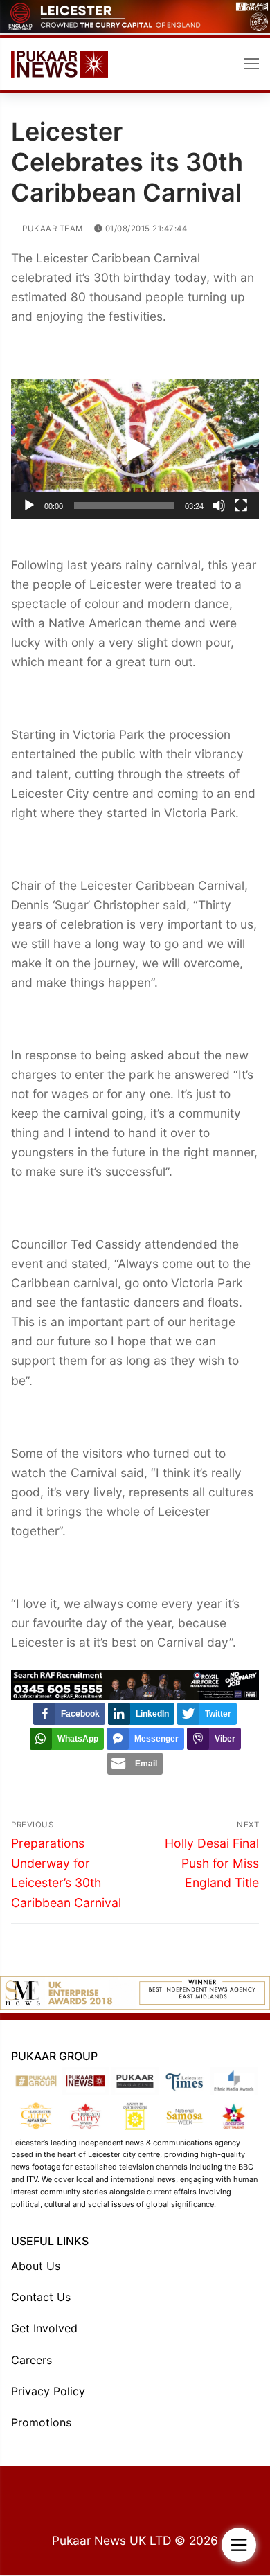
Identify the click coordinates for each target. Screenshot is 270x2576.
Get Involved (44, 2328)
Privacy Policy (48, 2391)
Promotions (41, 2422)
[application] (135, 449)
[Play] (29, 506)
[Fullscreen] (241, 506)
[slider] (124, 506)
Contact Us (41, 2297)
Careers (31, 2360)
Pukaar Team (52, 229)
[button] (135, 449)
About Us (36, 2266)
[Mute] (219, 506)
